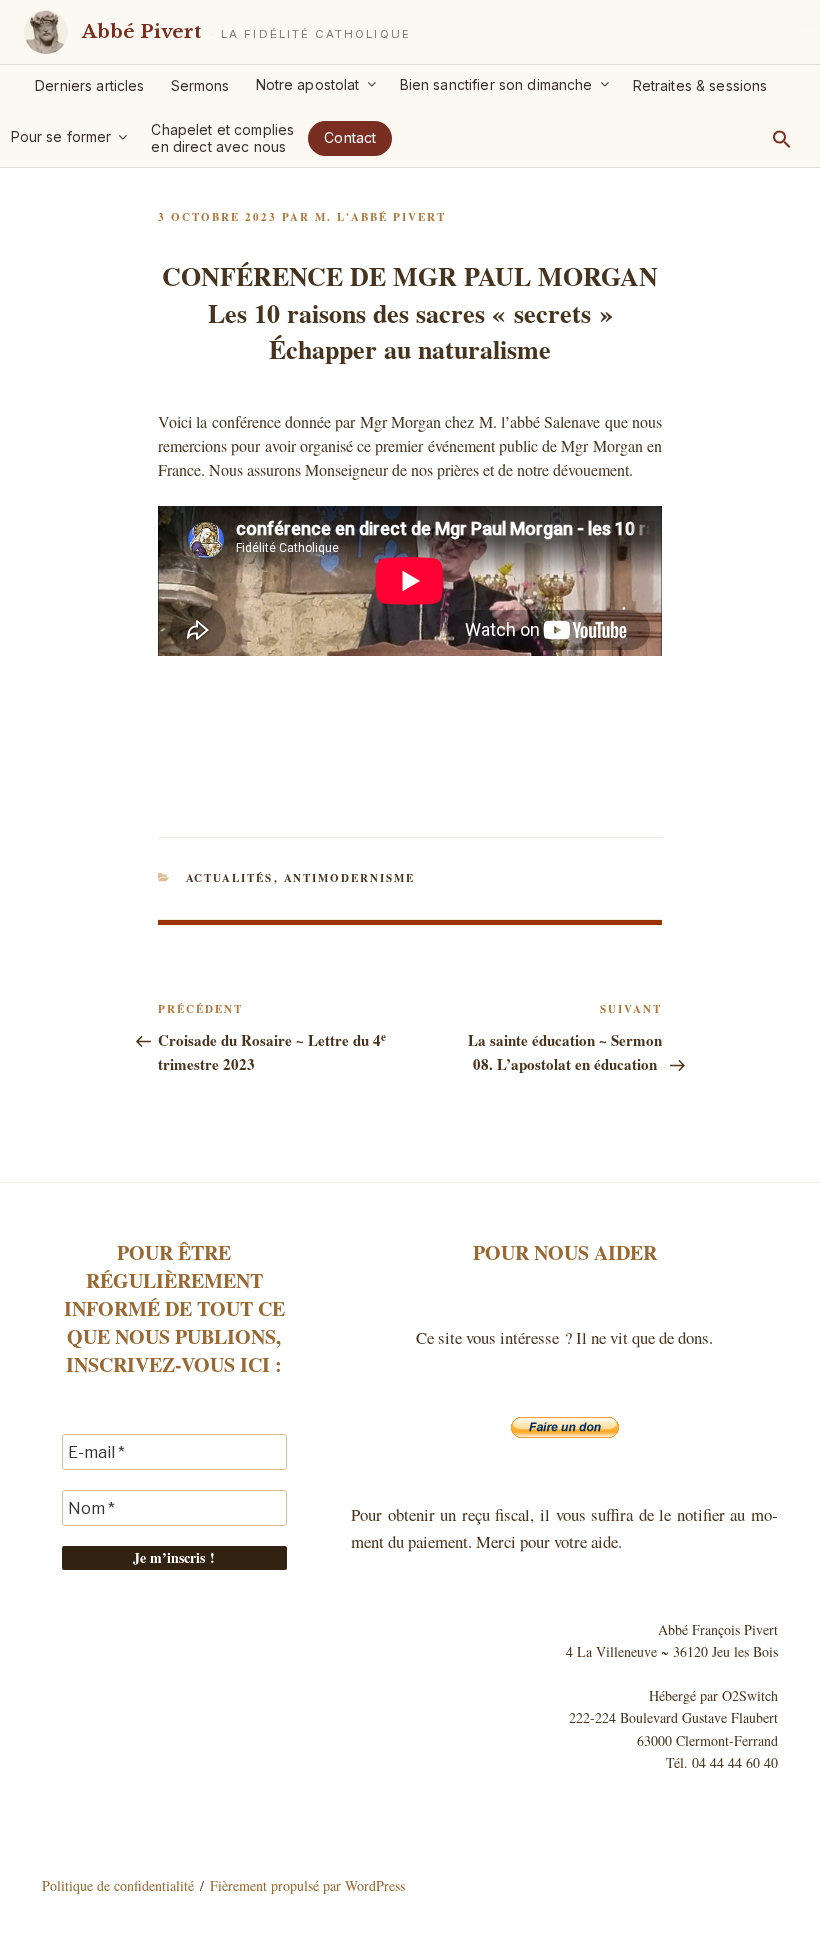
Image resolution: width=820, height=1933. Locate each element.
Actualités (230, 878)
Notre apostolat (308, 84)
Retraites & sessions (700, 85)
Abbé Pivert (141, 31)
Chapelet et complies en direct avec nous (222, 138)
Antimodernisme (350, 878)
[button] (782, 139)
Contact (350, 137)
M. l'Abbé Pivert (380, 217)
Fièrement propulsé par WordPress (307, 1885)
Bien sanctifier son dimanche (496, 84)
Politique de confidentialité (118, 1885)
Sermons (200, 85)
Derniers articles (89, 85)
